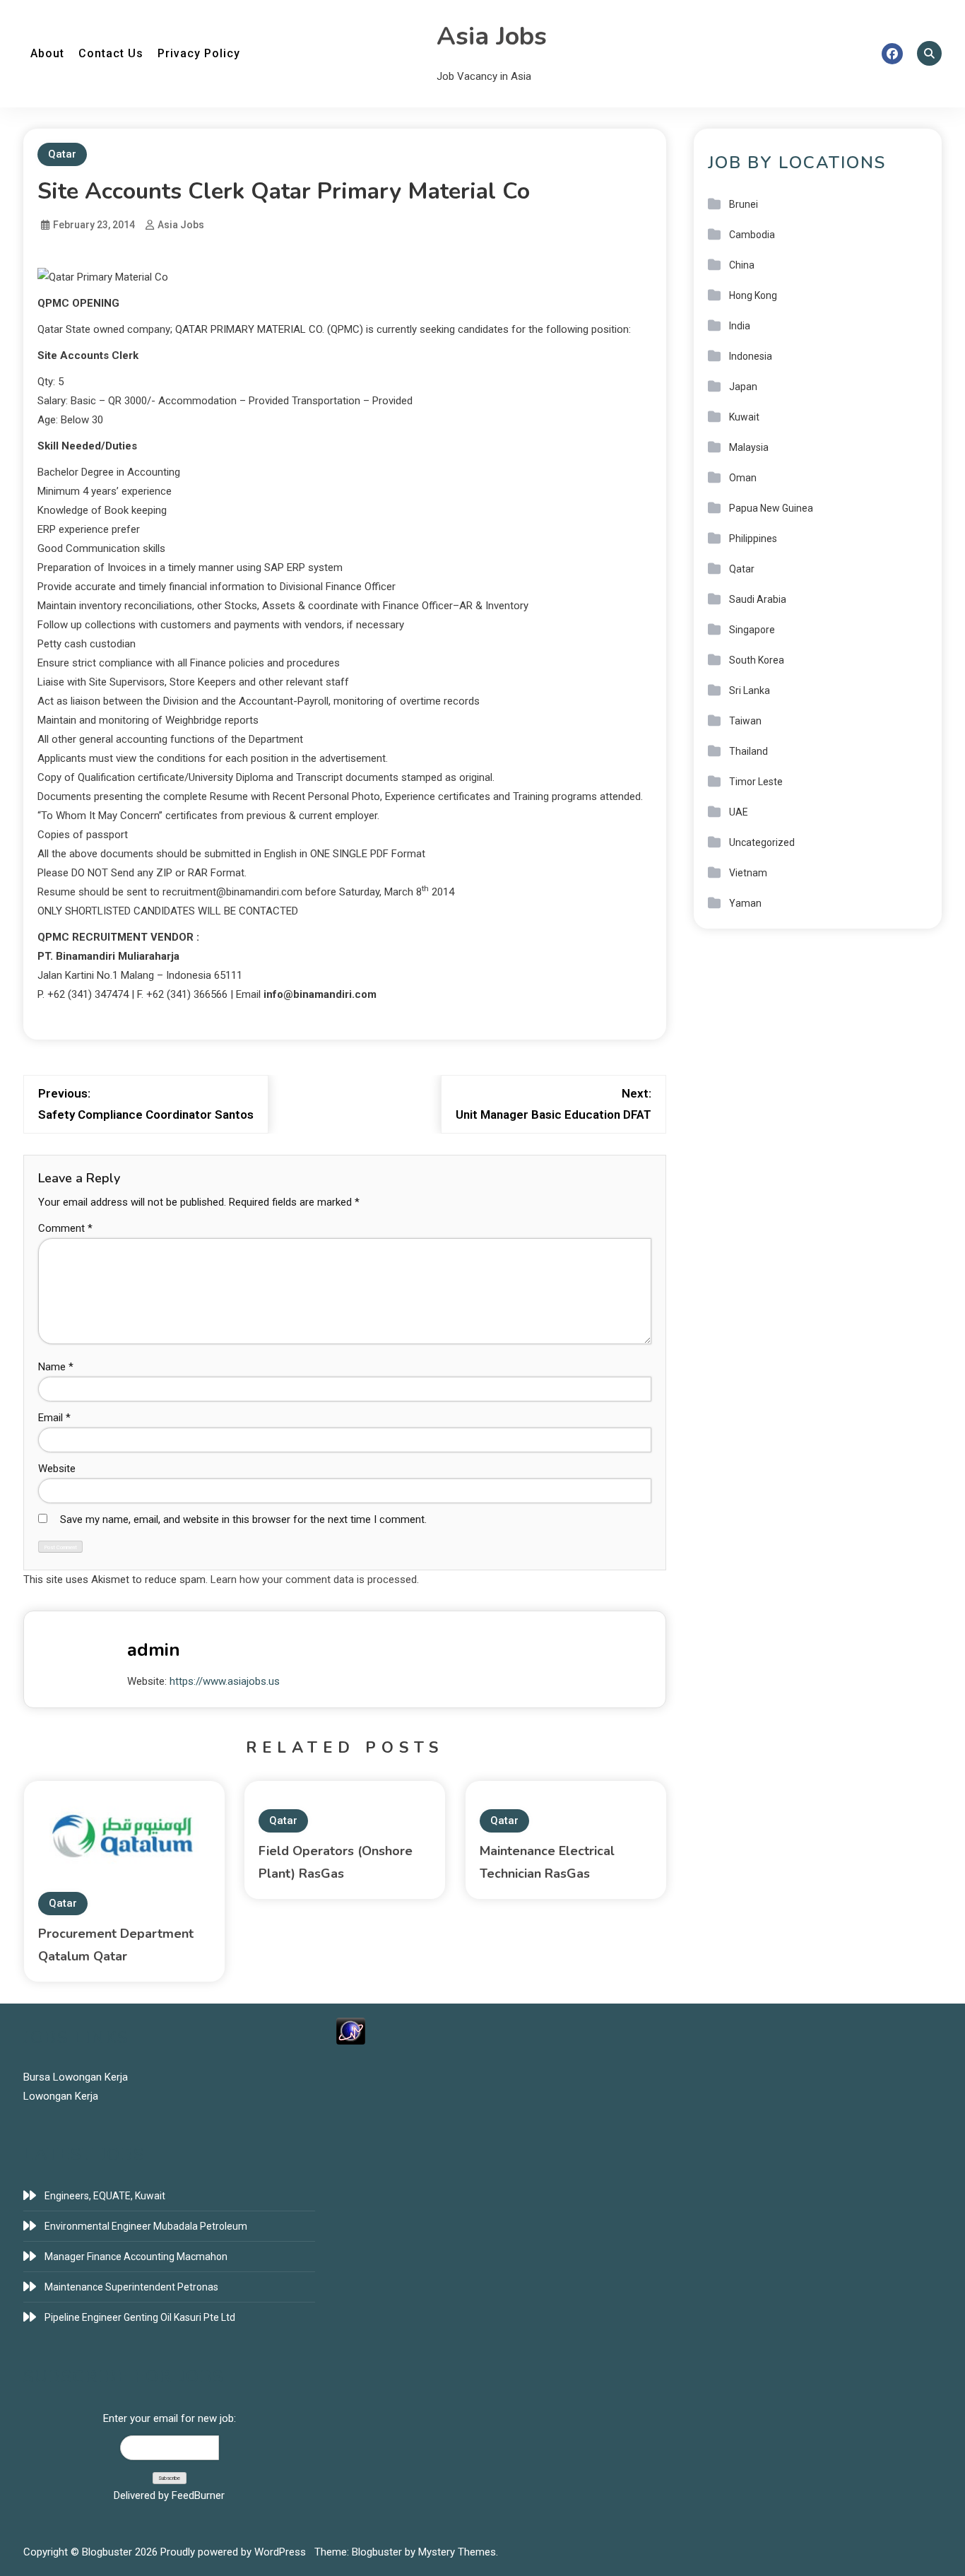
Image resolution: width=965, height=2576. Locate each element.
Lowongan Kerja (61, 2096)
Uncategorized (762, 842)
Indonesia (751, 356)
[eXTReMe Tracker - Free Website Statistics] (351, 2030)
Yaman (745, 903)
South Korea (757, 660)
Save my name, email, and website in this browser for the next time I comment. (243, 1519)
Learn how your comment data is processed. (315, 1580)
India (740, 326)
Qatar (62, 154)
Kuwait (744, 417)
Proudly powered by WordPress (235, 2552)
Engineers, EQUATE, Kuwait (105, 2196)
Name (56, 1367)
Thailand (748, 751)
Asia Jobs (492, 36)
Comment (65, 1228)
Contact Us (111, 53)
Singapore (752, 630)
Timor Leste (756, 782)
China (742, 265)
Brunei (744, 204)
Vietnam (748, 873)
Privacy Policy (199, 53)
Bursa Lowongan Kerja (76, 2077)
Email (54, 1418)
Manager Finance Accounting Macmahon (136, 2257)
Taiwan (745, 721)
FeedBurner (198, 2495)
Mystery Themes (457, 2552)
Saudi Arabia (758, 599)
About (47, 53)
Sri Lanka (750, 690)
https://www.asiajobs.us (225, 1681)
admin (154, 1650)
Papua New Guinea (771, 508)
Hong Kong (753, 295)
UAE (739, 812)
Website (57, 1469)
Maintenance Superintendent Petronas (131, 2287)
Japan (743, 387)
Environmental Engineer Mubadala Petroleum (146, 2226)
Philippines (753, 539)
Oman (743, 478)
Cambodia (752, 235)
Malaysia (749, 447)
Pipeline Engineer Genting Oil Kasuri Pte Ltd (140, 2317)
